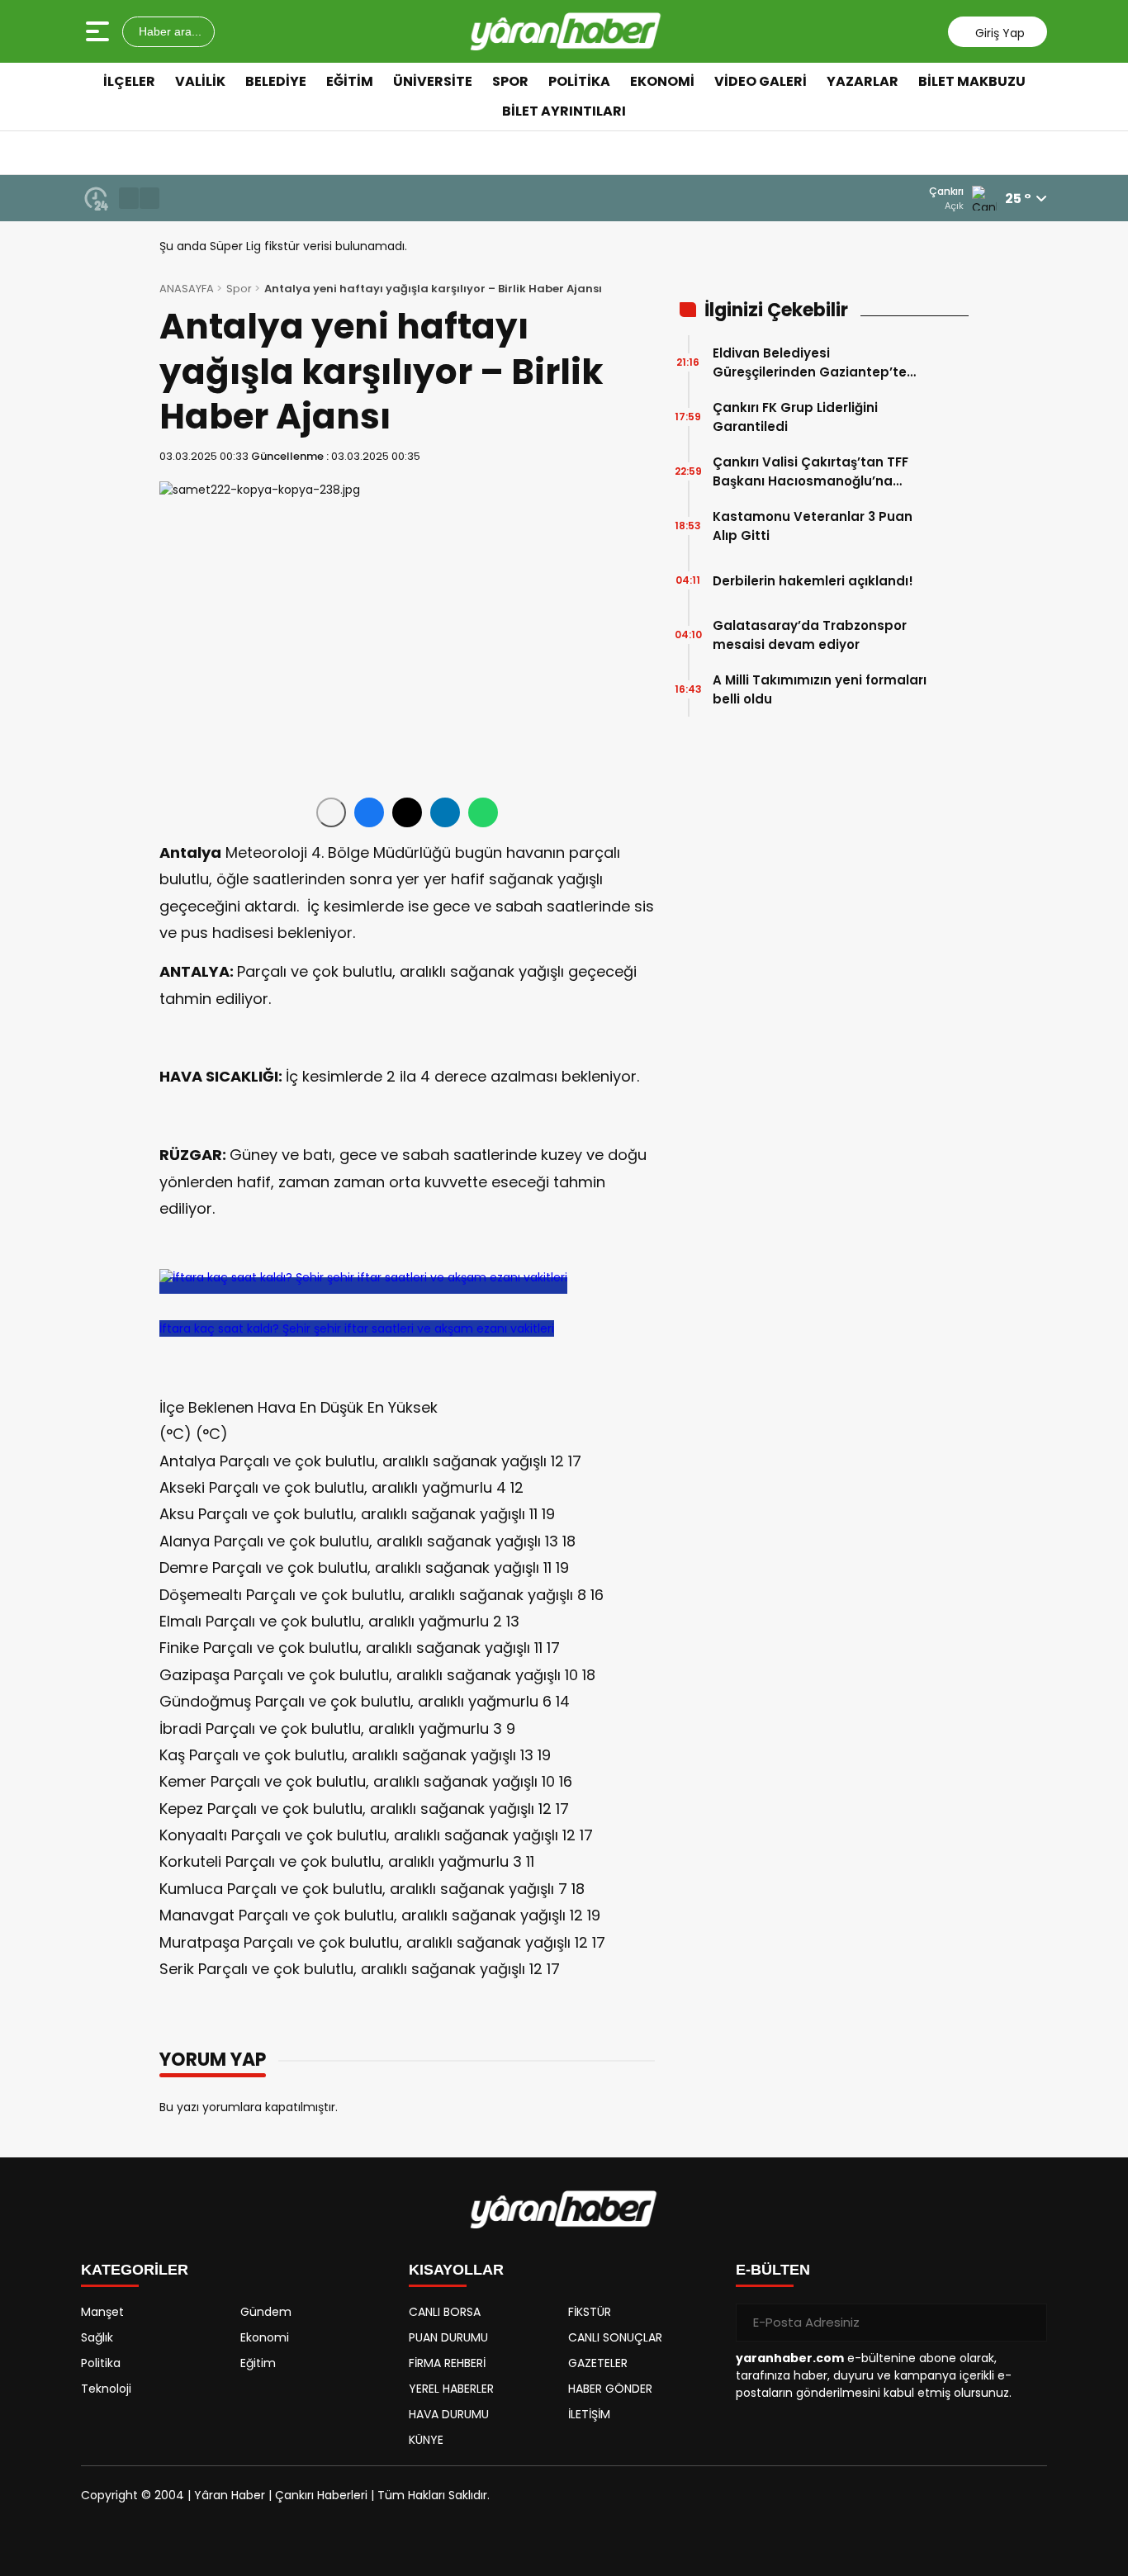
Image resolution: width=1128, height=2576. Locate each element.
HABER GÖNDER (610, 2389)
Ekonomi (662, 81)
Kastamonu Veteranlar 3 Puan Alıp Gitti (813, 526)
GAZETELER (598, 2363)
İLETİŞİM (589, 2414)
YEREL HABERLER (451, 2389)
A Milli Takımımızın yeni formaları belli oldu (820, 689)
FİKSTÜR (590, 2312)
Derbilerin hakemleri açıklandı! (813, 581)
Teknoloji (106, 2389)
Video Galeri (761, 81)
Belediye (276, 81)
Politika (579, 81)
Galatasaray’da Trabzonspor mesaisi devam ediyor (810, 635)
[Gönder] (1028, 2323)
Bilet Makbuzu (972, 81)
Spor (510, 81)
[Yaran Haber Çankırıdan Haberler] (566, 31)
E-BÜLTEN (773, 2270)
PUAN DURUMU (448, 2337)
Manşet (102, 2312)
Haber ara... (168, 31)
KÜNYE (426, 2440)
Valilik (200, 81)
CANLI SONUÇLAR (615, 2337)
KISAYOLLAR (456, 2270)
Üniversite (433, 81)
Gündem (266, 2312)
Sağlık (97, 2337)
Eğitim (350, 81)
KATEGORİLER (135, 2270)
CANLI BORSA (445, 2312)
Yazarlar (863, 81)
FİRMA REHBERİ (447, 2363)
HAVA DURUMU (449, 2414)
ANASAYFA (187, 289)
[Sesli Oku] (331, 812)
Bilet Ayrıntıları (564, 111)
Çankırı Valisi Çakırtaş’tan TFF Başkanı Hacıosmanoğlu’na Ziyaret (810, 472)
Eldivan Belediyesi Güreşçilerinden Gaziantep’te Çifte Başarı (810, 363)
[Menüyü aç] (100, 31)
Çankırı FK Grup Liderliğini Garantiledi (795, 417)
